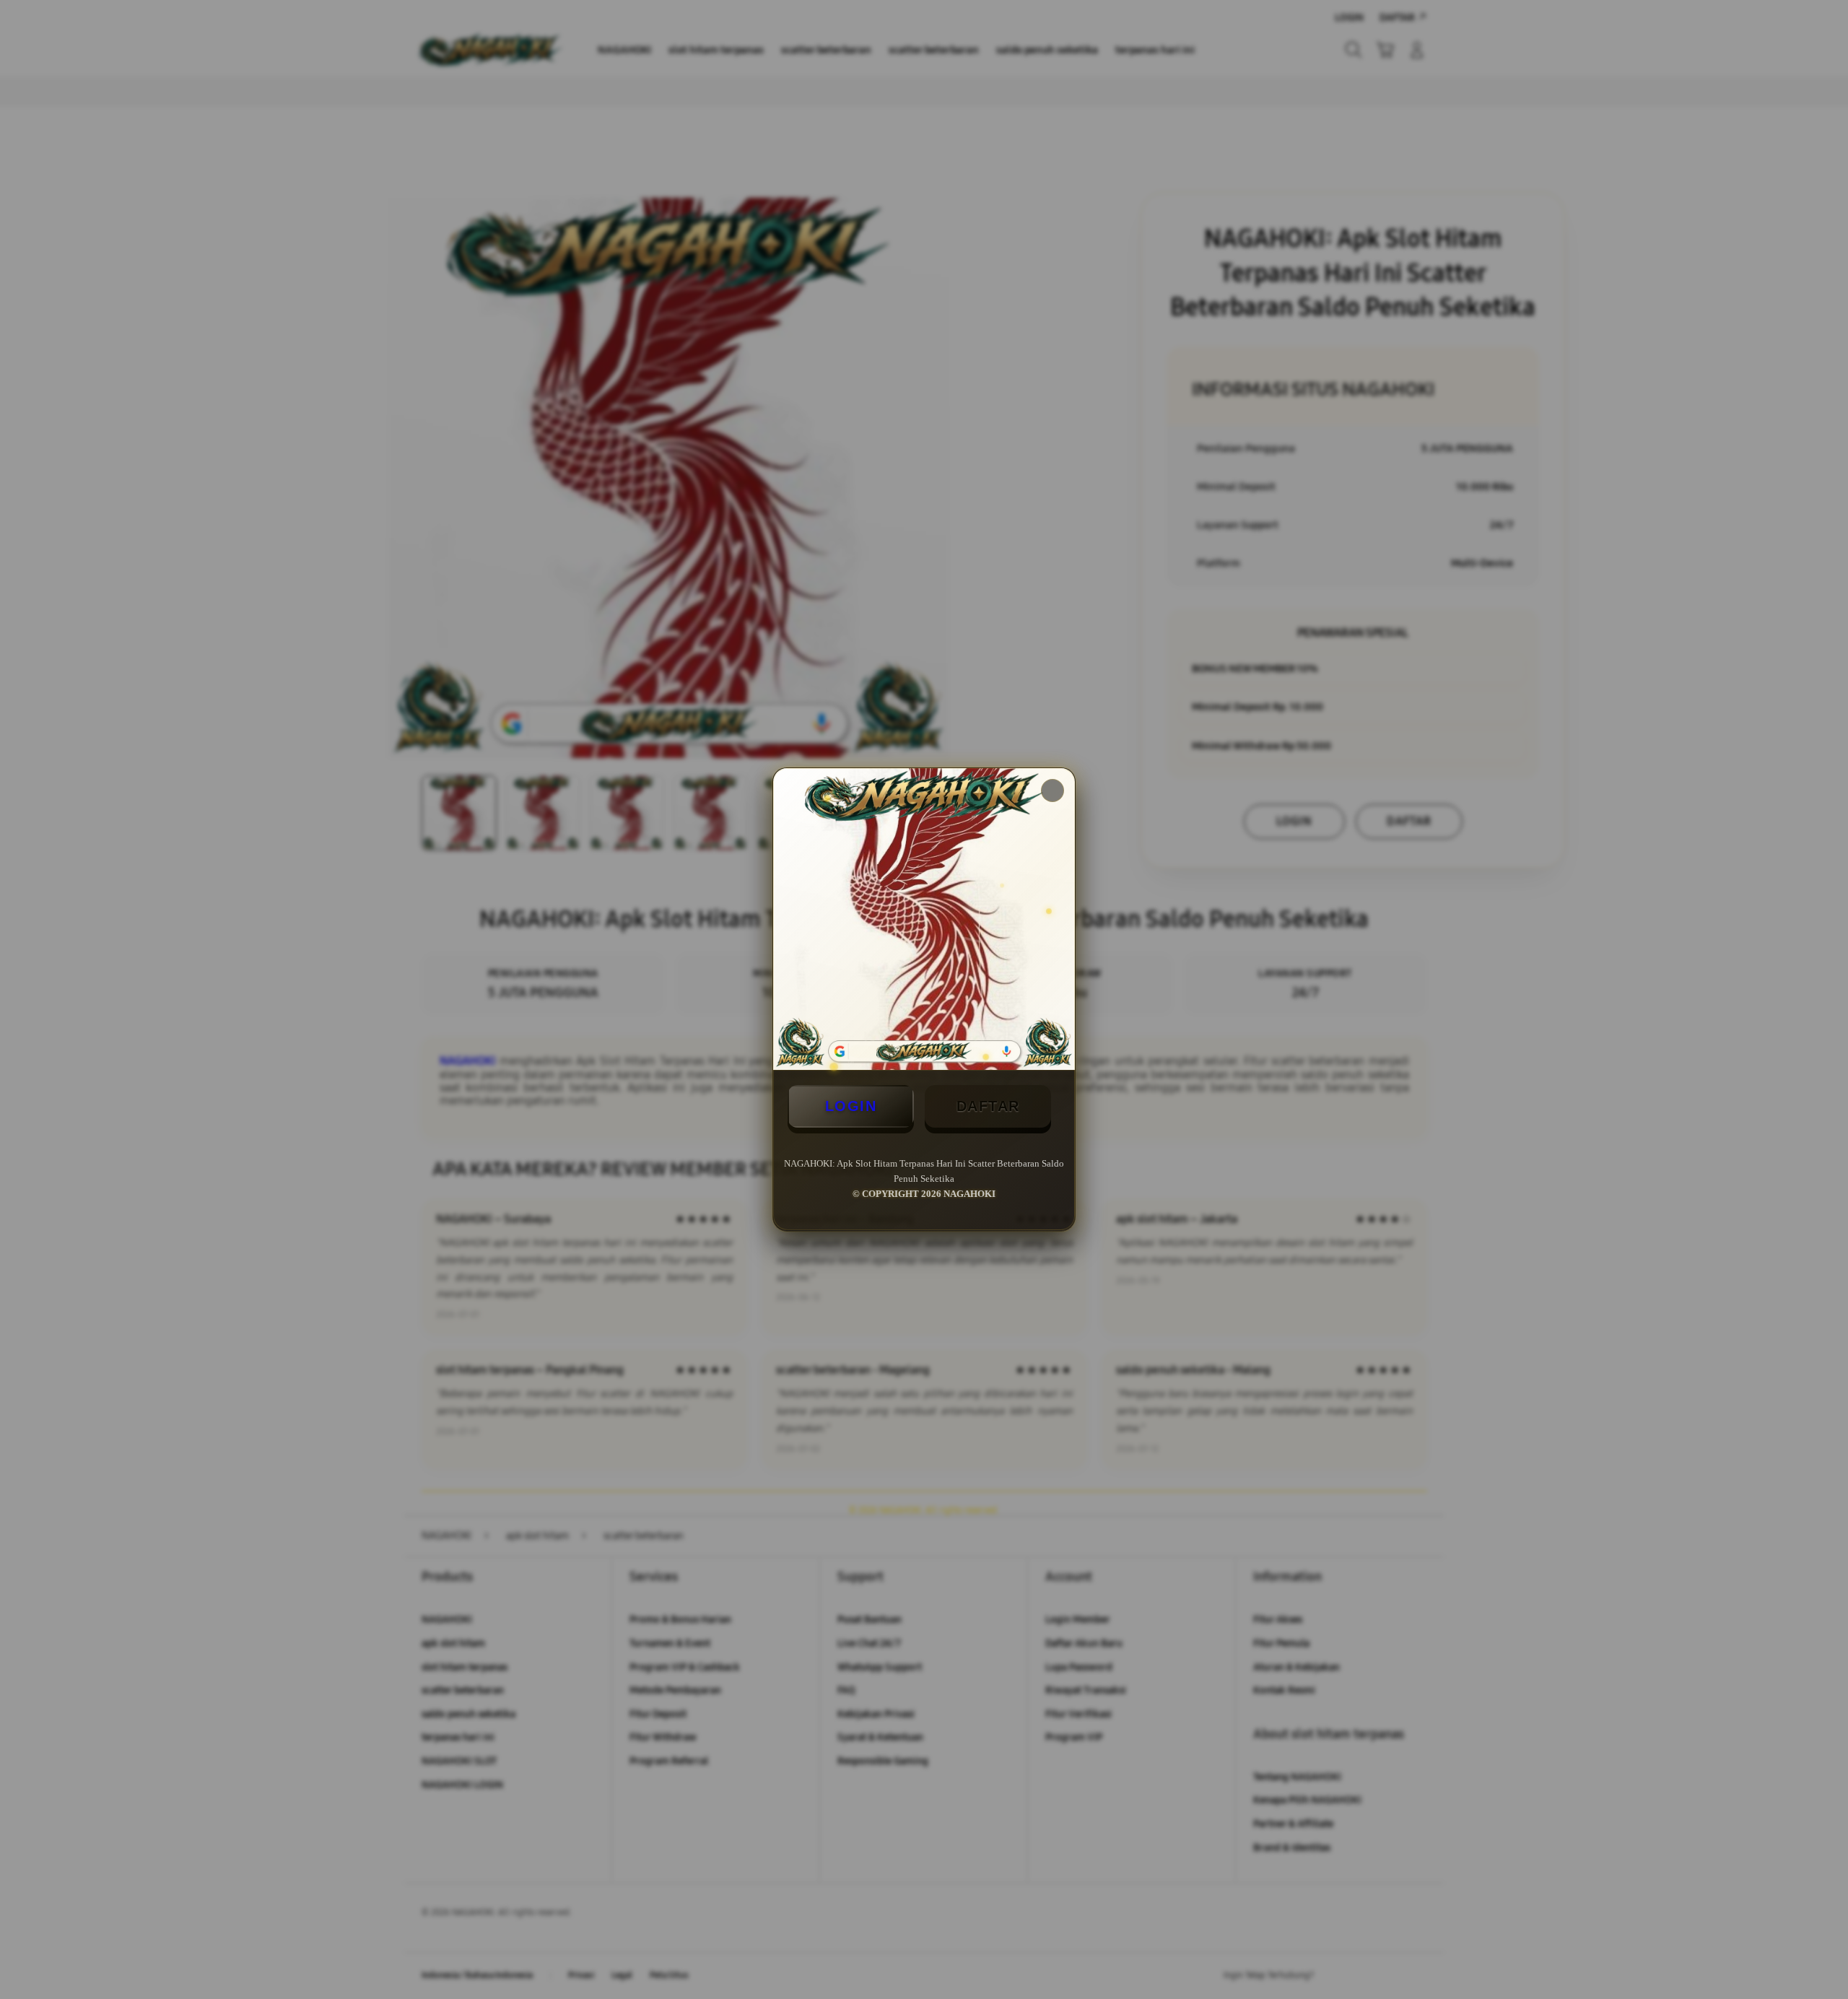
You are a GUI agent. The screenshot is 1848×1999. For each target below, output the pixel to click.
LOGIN (851, 1106)
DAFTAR (988, 1106)
